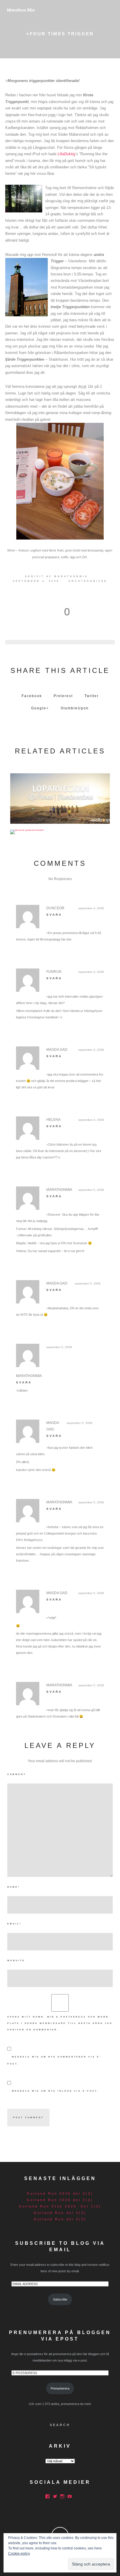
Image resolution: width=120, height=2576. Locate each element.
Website (16, 1960)
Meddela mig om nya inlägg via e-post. (55, 2091)
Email (14, 1924)
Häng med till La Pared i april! (60, 797)
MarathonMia (71, 576)
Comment (17, 1774)
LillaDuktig (66, 154)
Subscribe (60, 2299)
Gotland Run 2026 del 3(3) (60, 2193)
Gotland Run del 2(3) (60, 2219)
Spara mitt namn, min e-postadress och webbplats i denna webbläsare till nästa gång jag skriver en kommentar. (60, 2023)
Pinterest (63, 696)
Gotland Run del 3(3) (60, 2213)
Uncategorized (88, 581)
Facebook (32, 696)
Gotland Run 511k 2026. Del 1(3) (60, 2206)
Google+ (40, 708)
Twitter (92, 696)
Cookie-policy (19, 2554)
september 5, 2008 (91, 1190)
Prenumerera (60, 2388)
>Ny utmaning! (60, 830)
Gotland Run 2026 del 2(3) (60, 2200)
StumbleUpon (75, 708)
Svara (54, 915)
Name (14, 1887)
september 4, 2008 (91, 908)
